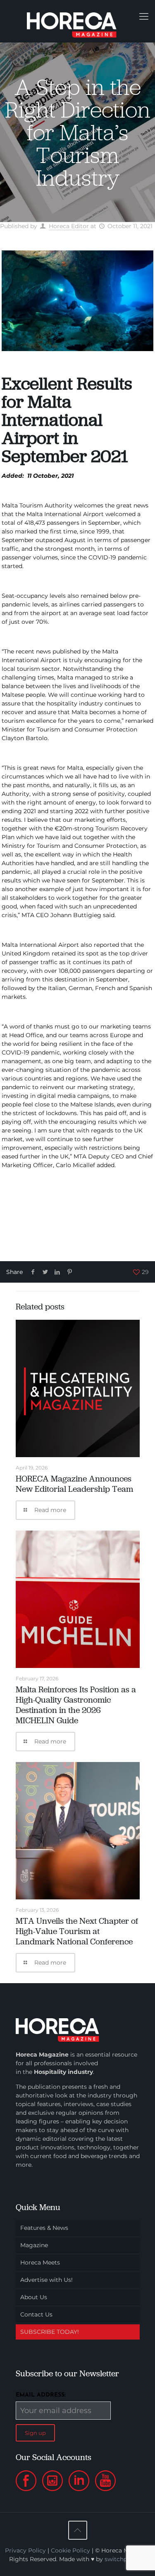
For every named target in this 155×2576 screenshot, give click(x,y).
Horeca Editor (69, 226)
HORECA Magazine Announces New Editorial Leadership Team (74, 1484)
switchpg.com (125, 2559)
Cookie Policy (70, 2550)
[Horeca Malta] (77, 21)
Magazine (34, 2245)
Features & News (44, 2228)
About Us (34, 2297)
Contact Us (36, 2314)
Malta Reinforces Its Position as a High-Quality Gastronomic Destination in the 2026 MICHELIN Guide (76, 1705)
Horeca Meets (40, 2262)
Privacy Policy (25, 2550)
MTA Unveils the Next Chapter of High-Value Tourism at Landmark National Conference (77, 1931)
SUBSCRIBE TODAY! (50, 2332)
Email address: (41, 2395)
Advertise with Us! (46, 2280)
